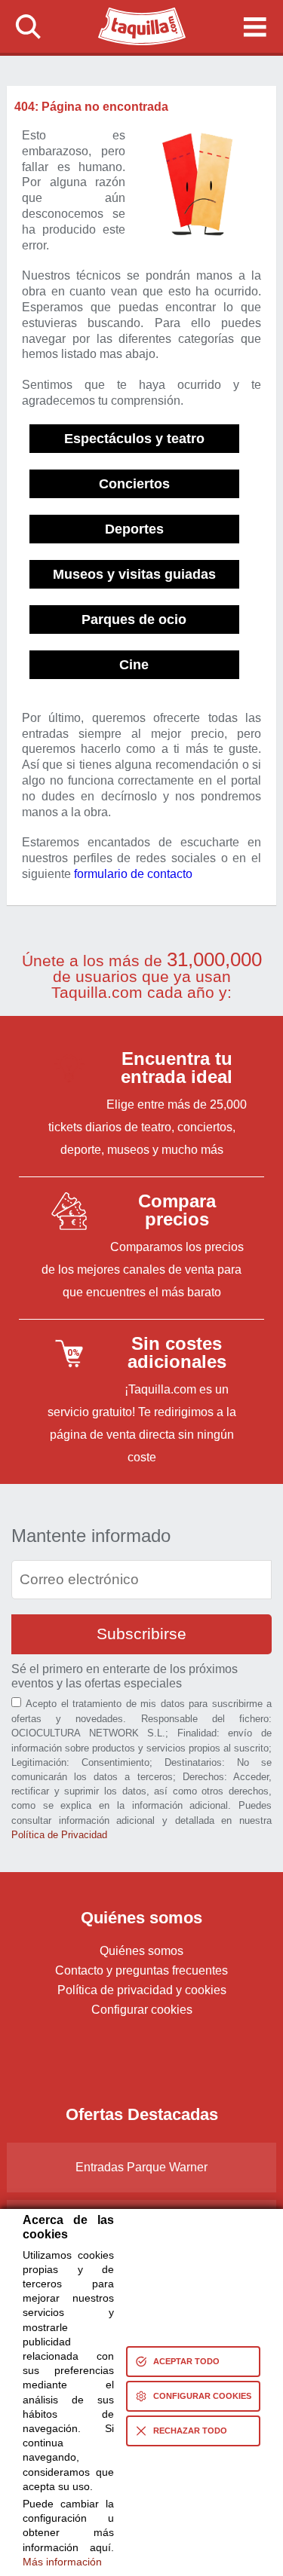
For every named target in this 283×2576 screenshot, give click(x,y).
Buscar (29, 26)
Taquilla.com (132, 14)
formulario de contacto (133, 874)
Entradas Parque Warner (141, 2167)
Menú (255, 26)
